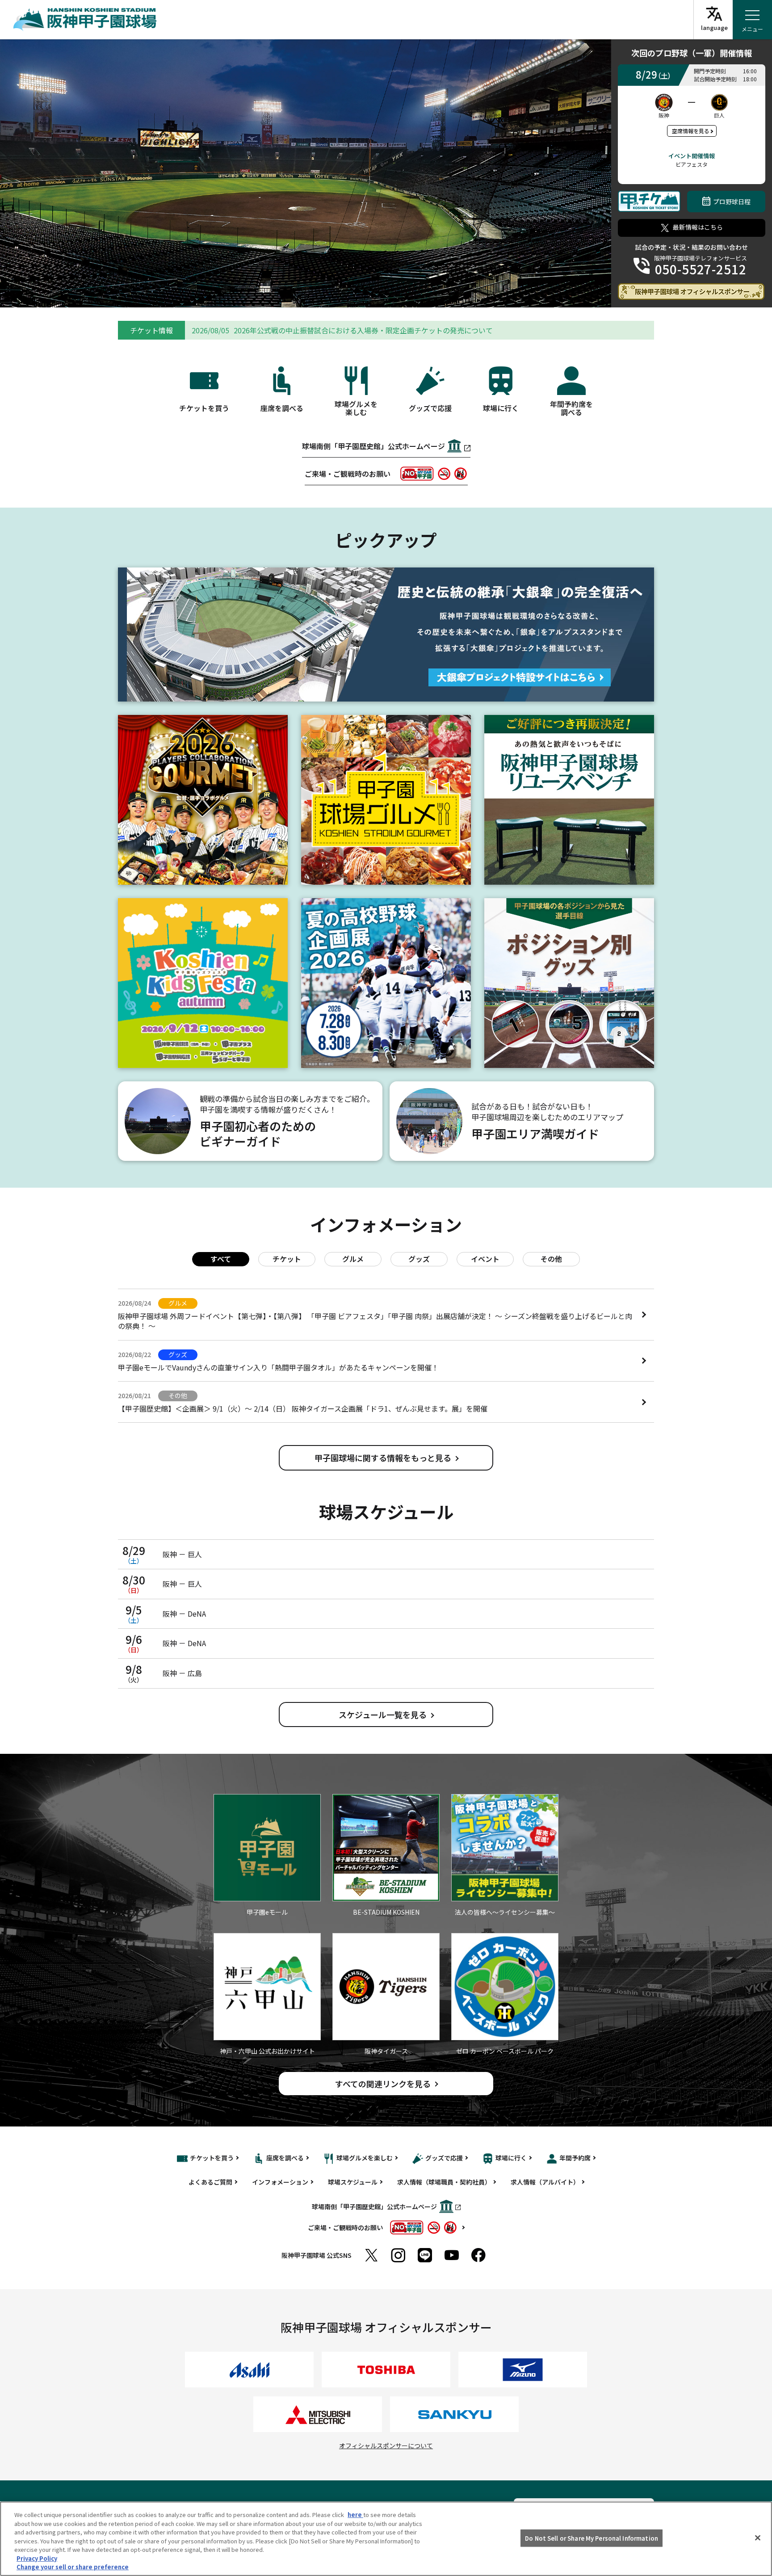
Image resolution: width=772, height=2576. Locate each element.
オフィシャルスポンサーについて (386, 2446)
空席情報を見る (691, 131)
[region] (386, 2539)
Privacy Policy (37, 2558)
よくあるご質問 (210, 2182)
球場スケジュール (353, 2182)
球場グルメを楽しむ (365, 2158)
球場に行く (511, 2158)
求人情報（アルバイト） (545, 2182)
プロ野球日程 (732, 202)
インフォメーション (280, 2182)
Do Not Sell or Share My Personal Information (592, 2538)
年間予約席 (575, 2158)
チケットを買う (212, 2158)
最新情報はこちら (698, 227)
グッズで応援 (444, 2158)
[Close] (758, 2538)
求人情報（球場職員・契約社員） (444, 2182)
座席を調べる (285, 2158)
